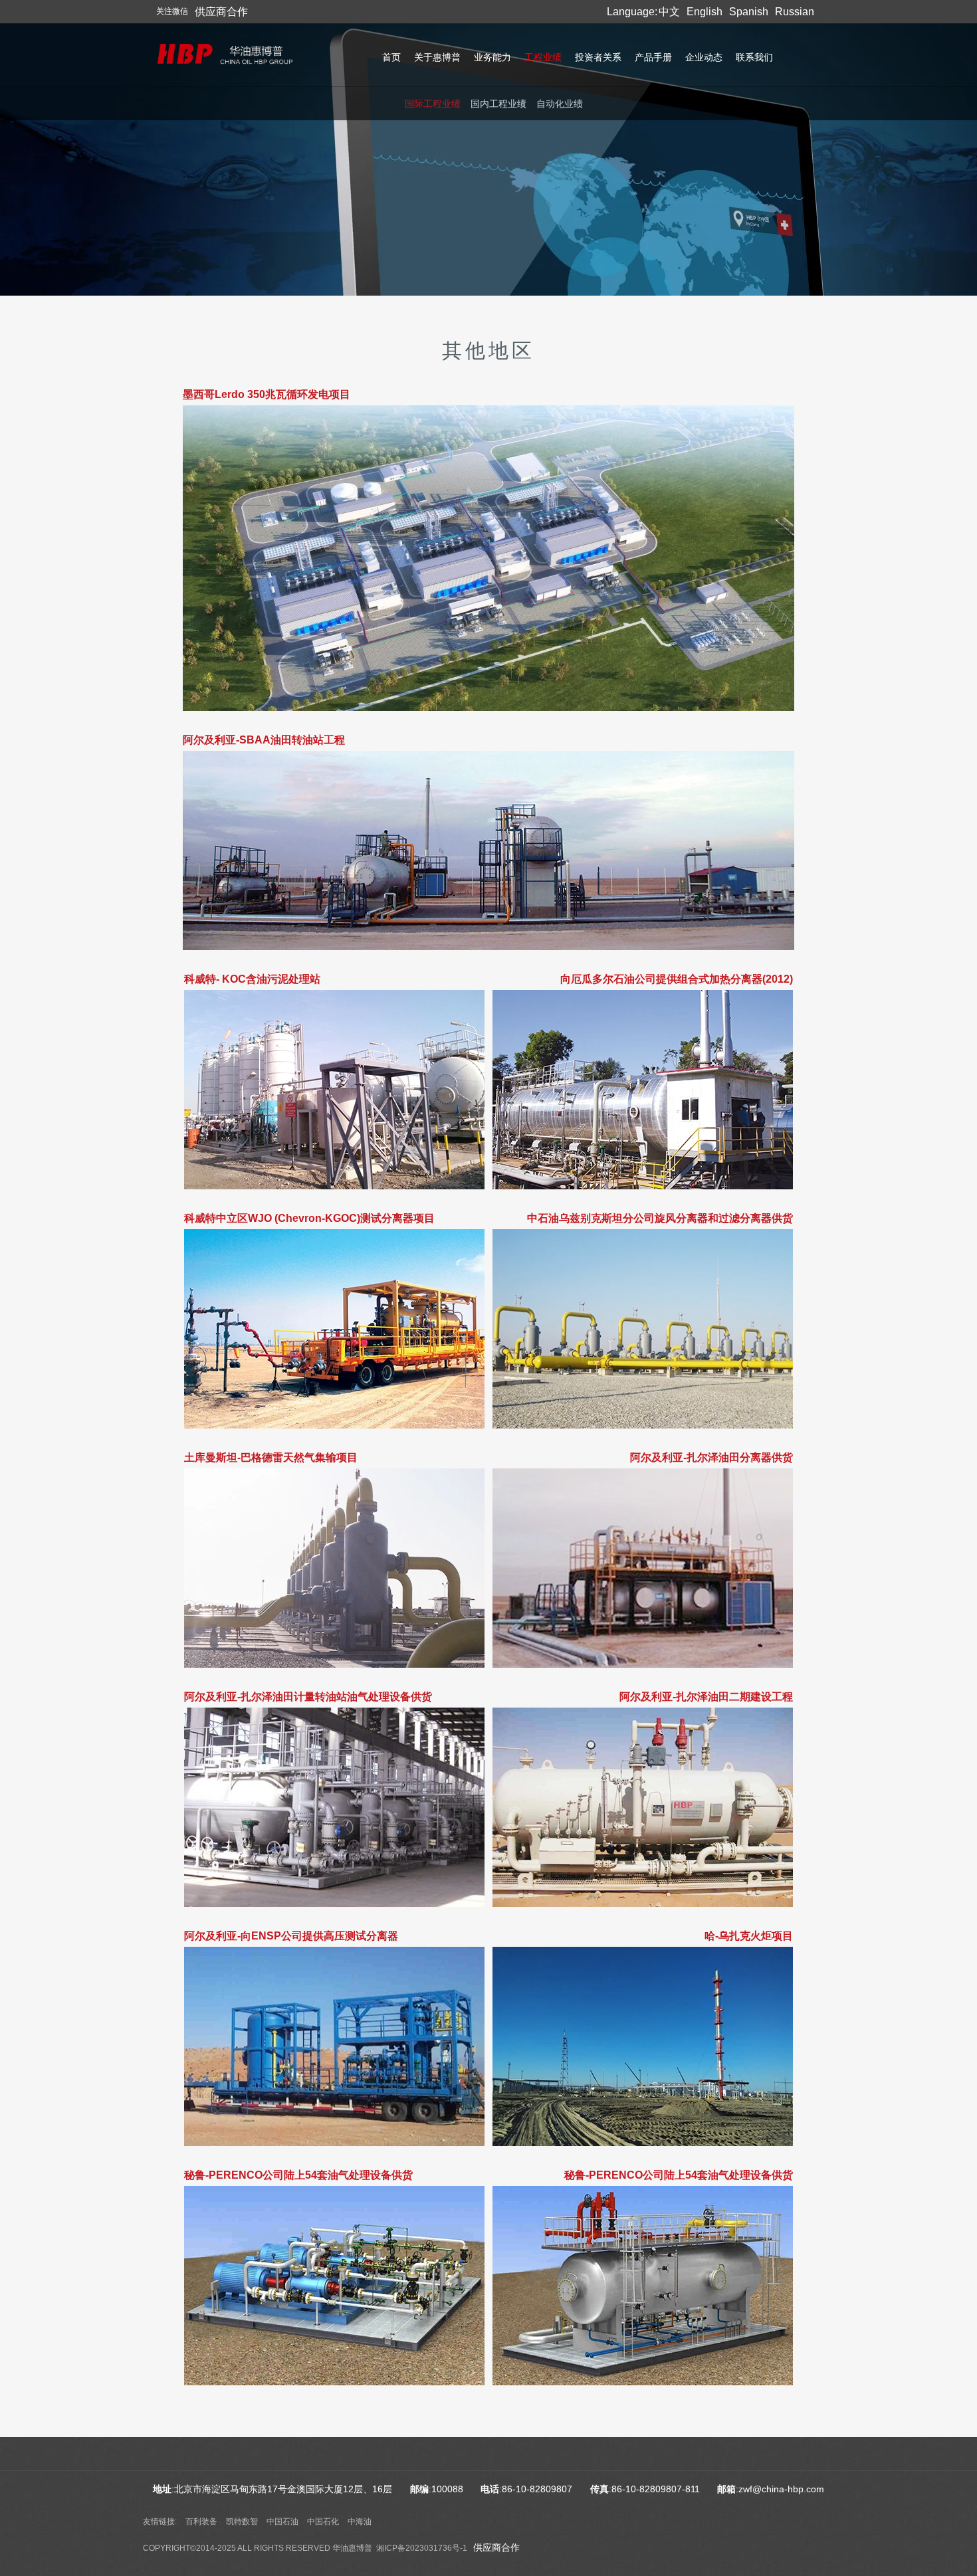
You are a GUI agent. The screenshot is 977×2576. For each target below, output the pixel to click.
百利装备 (201, 2522)
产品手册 (653, 57)
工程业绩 (543, 57)
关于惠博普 (437, 57)
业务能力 (492, 57)
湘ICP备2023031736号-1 (422, 2548)
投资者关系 (598, 57)
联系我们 (754, 57)
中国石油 (282, 2522)
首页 (391, 57)
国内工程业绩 (498, 104)
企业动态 (704, 57)
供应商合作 (496, 2547)
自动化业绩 (560, 104)
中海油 (360, 2522)
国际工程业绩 (433, 104)
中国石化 (323, 2522)
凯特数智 (242, 2522)
